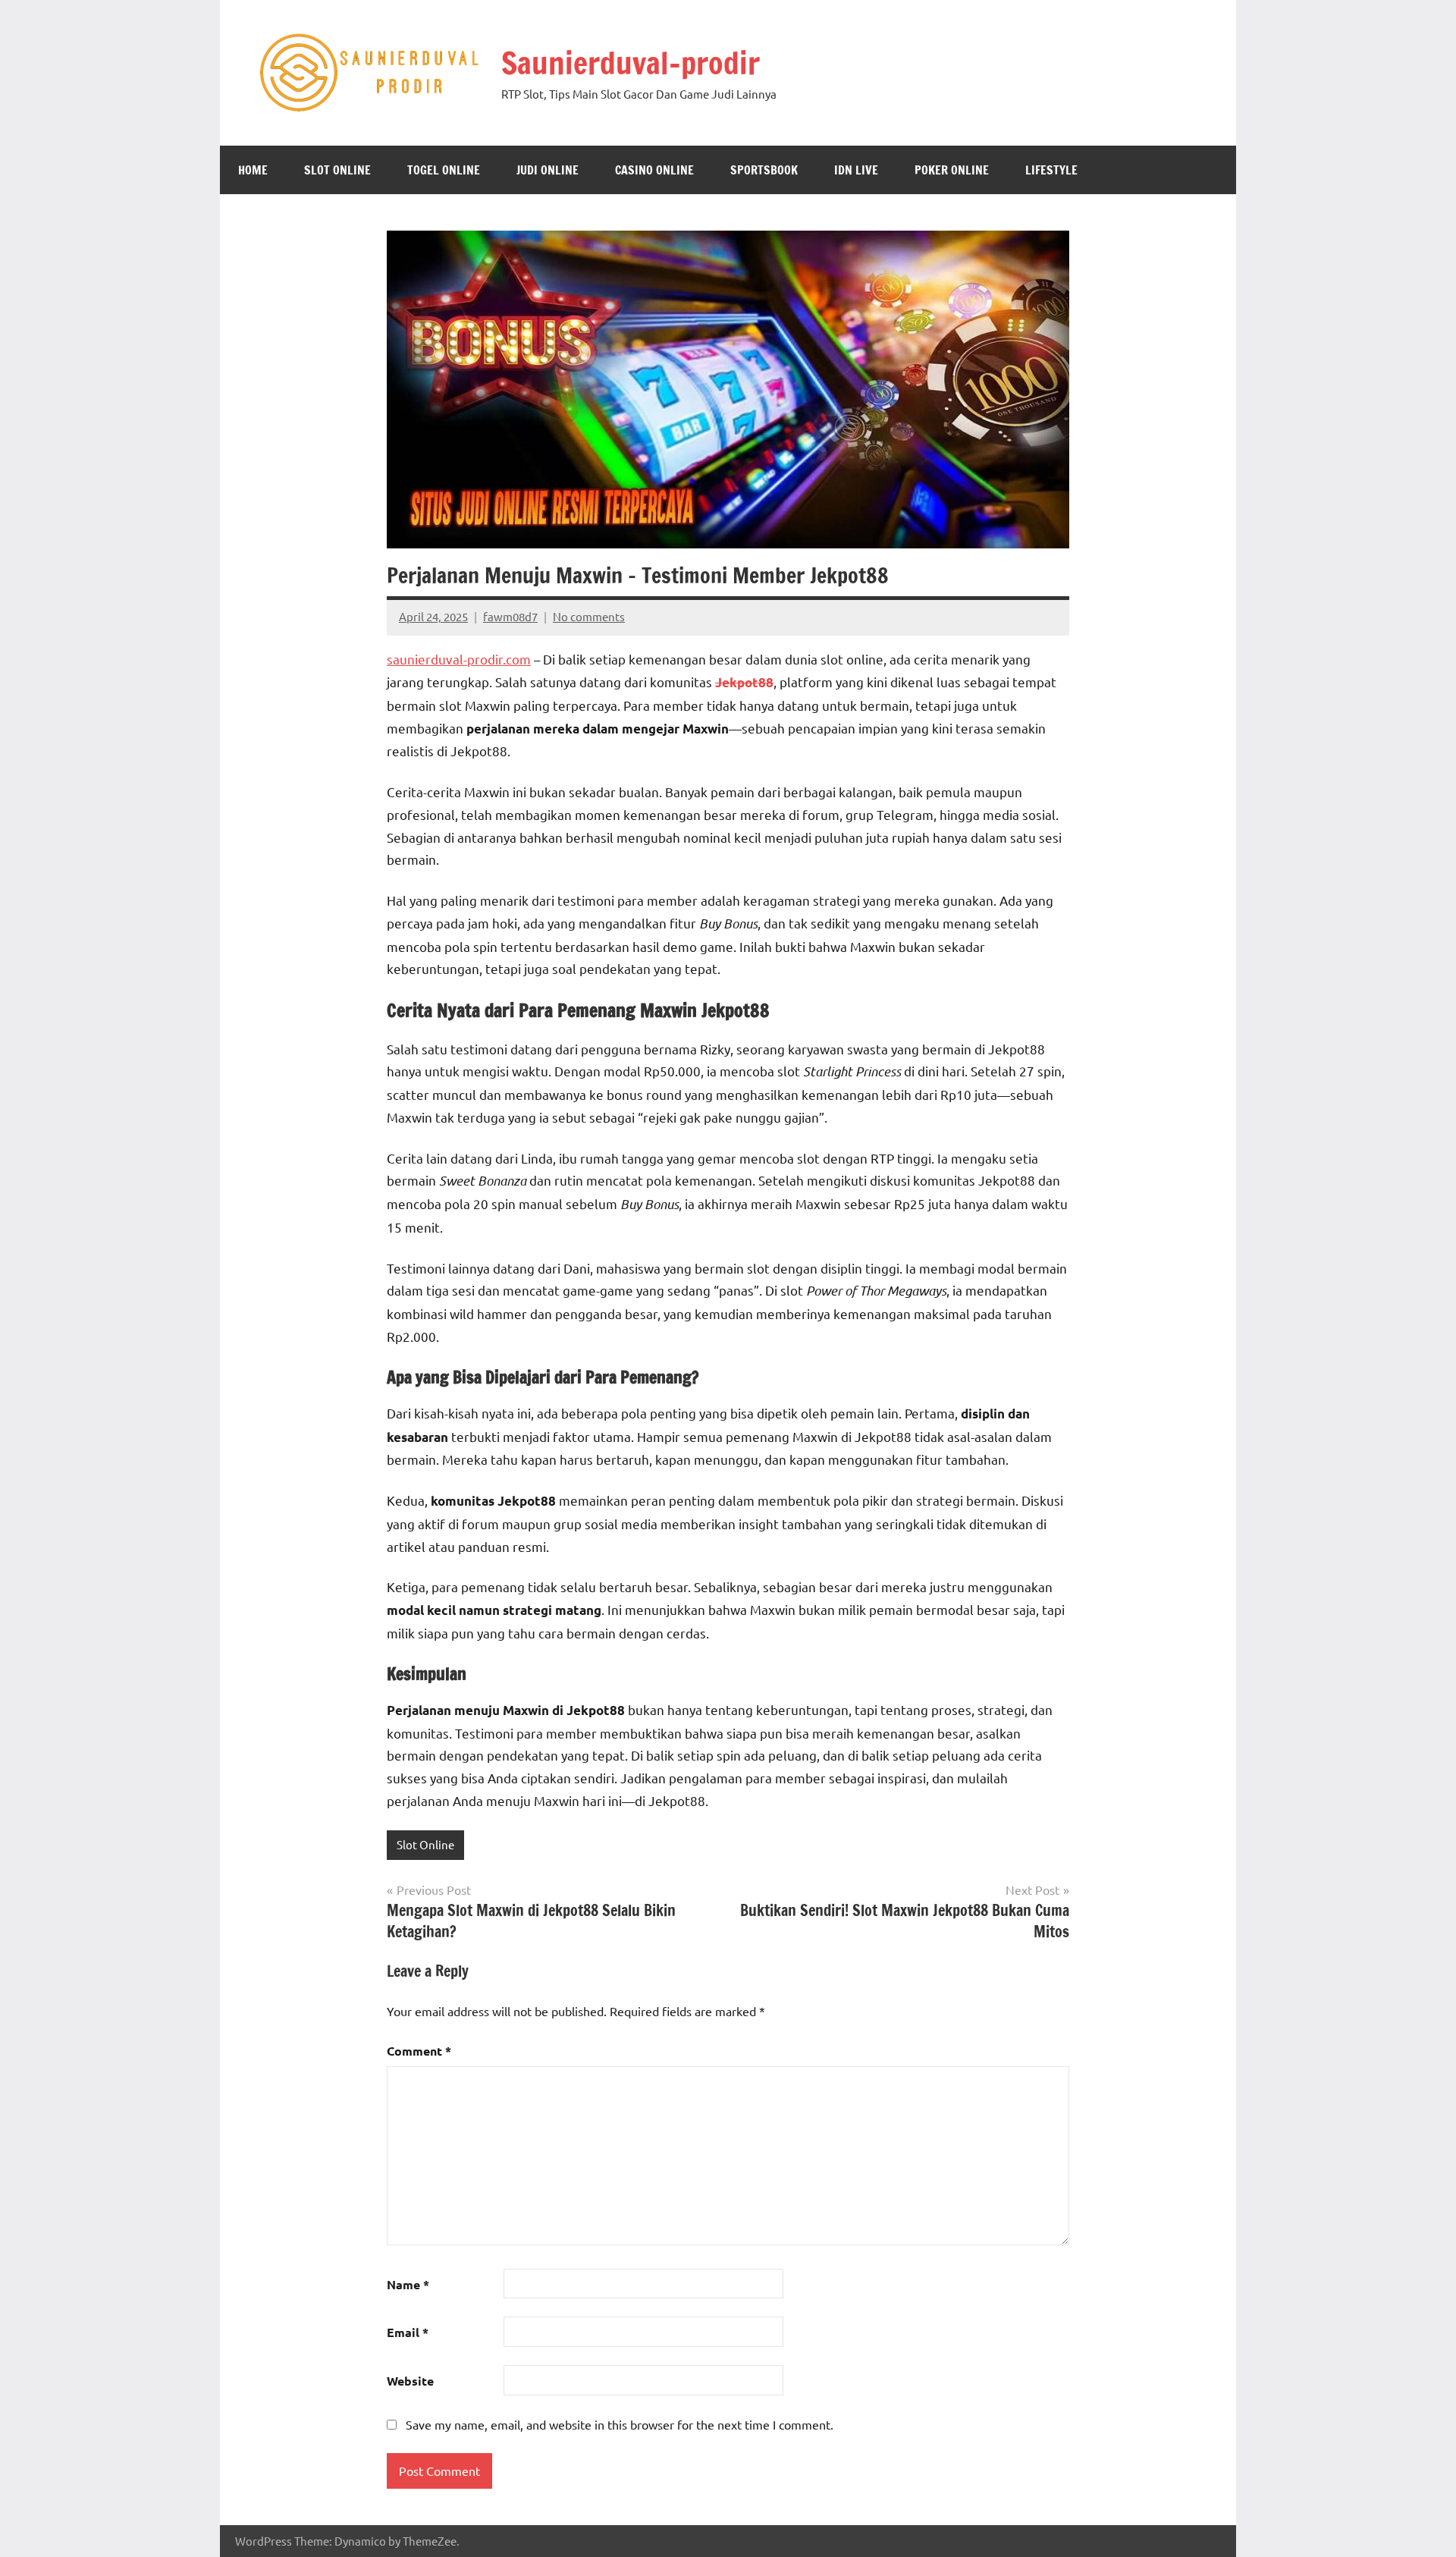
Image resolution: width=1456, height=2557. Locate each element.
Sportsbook (764, 170)
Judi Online (548, 170)
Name (408, 2284)
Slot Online (337, 170)
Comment (419, 2051)
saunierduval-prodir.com (459, 659)
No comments (589, 616)
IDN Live (856, 170)
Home (253, 170)
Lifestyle (1051, 170)
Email (408, 2332)
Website (410, 2381)
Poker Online (952, 170)
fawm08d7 (510, 616)
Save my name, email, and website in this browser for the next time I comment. (620, 2424)
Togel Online (444, 170)
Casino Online (654, 170)
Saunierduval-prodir (631, 63)
